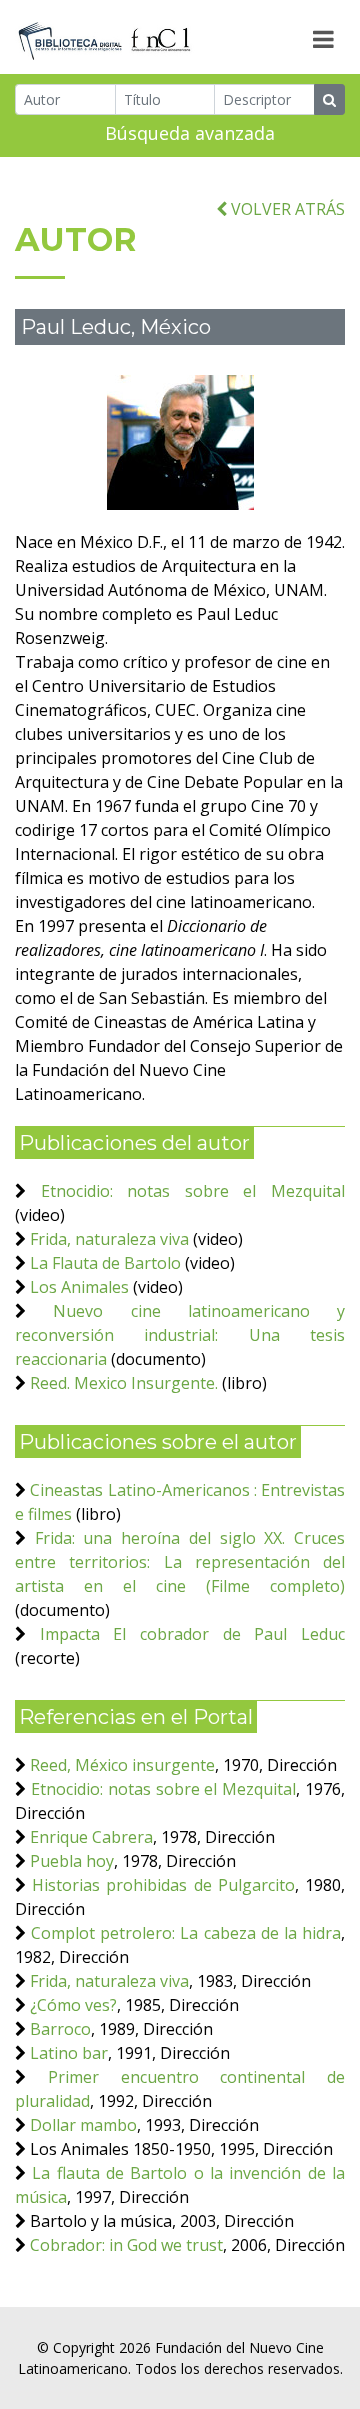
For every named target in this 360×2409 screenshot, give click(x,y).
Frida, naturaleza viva (109, 1239)
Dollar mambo (83, 2125)
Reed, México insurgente (122, 1765)
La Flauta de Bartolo (105, 1263)
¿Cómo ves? (73, 2005)
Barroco (60, 2029)
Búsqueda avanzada (190, 133)
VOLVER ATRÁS (286, 209)
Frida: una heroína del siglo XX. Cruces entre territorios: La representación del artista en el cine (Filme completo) (180, 1562)
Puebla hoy (72, 1861)
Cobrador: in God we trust (126, 2245)
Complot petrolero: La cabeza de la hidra (186, 1933)
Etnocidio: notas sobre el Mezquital (193, 1191)
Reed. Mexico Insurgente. (124, 1383)
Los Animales (79, 1287)
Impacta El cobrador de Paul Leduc (192, 1634)
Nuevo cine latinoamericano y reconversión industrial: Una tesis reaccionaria (180, 1335)
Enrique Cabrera (91, 1837)
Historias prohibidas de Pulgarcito (163, 1885)
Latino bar (69, 2053)
